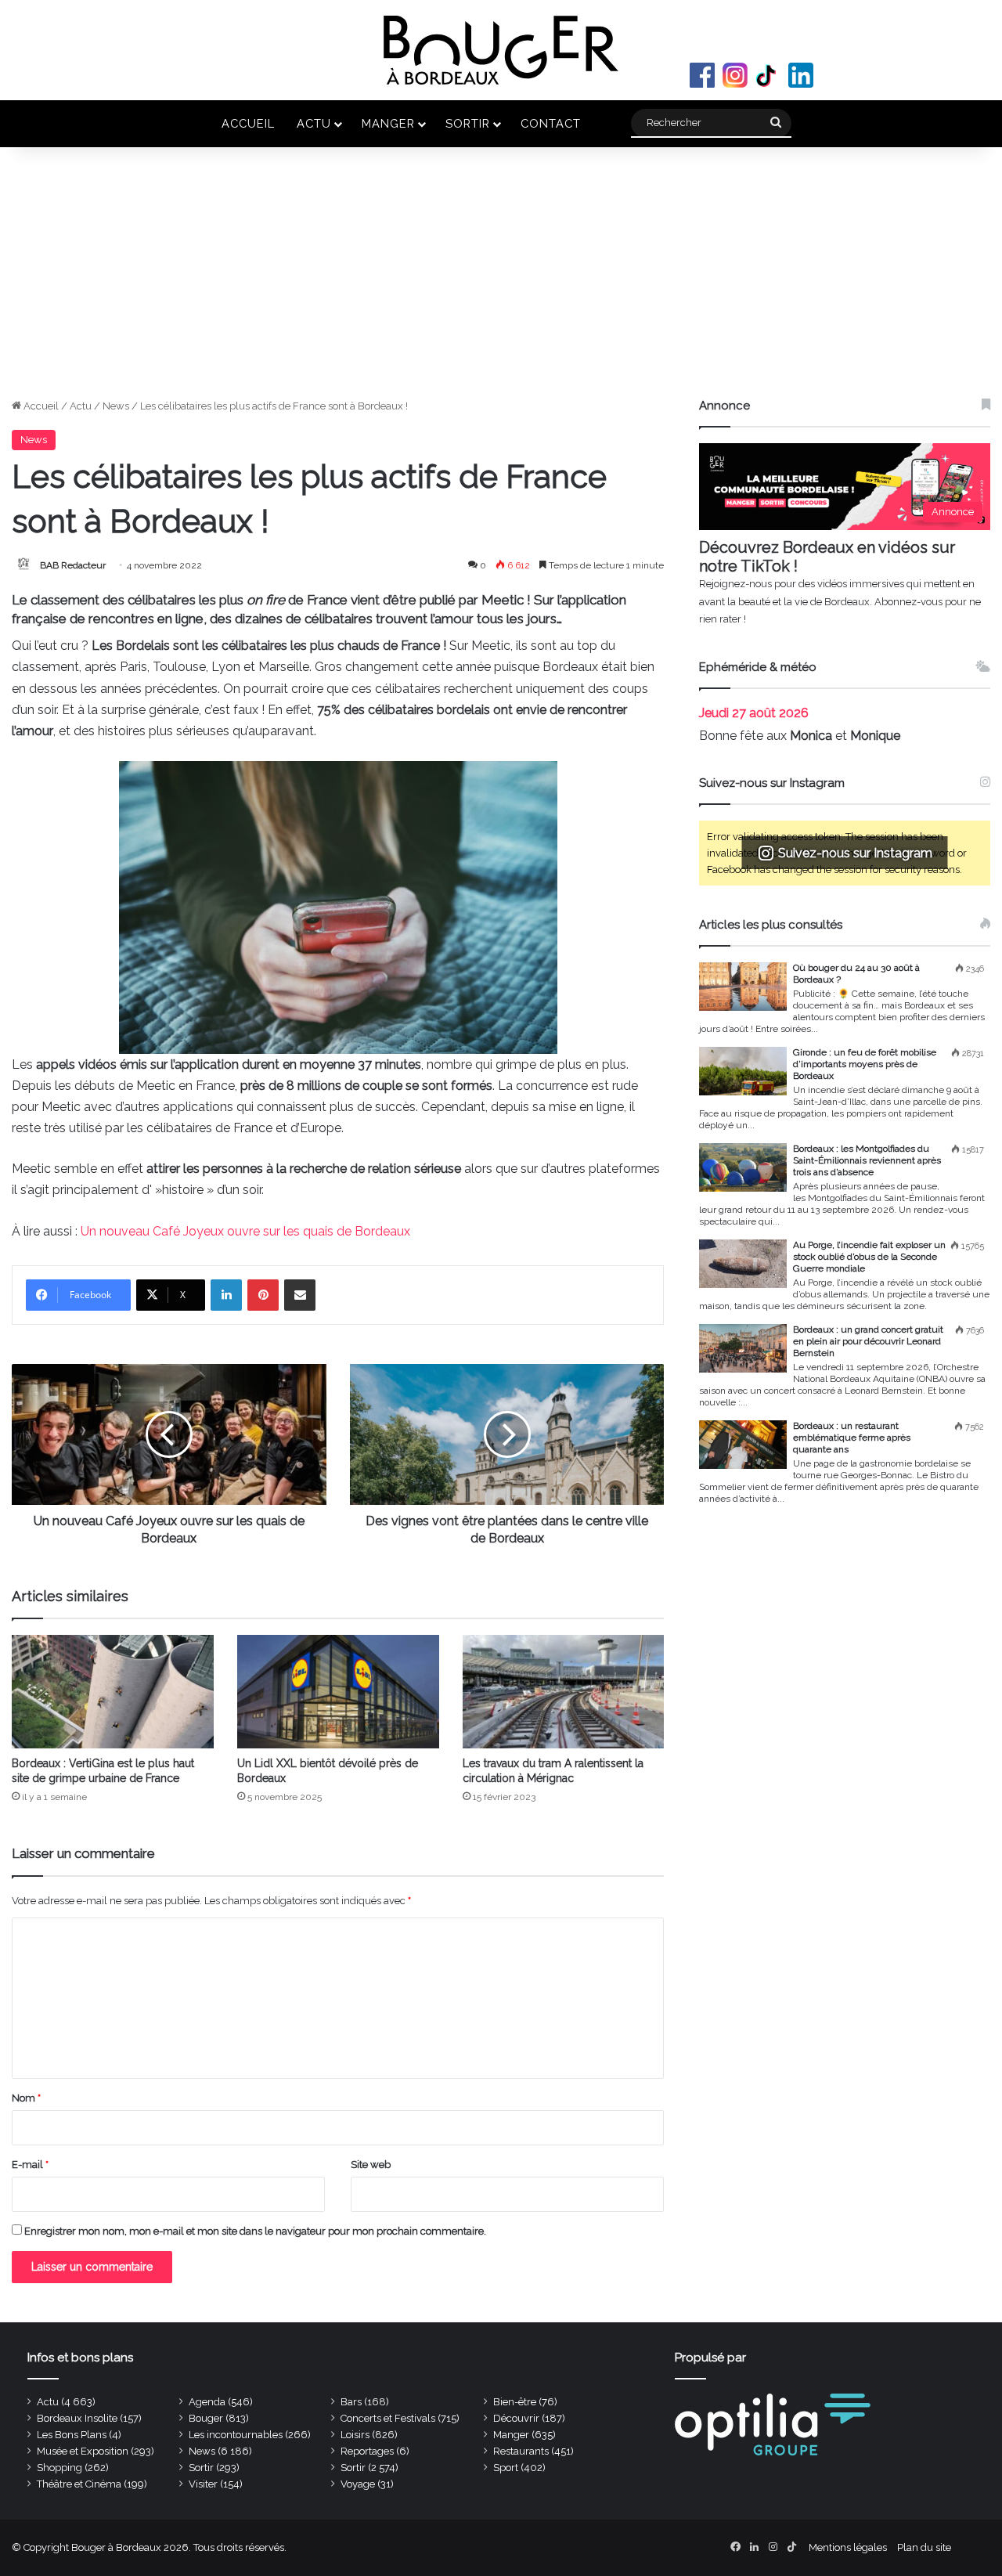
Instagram (735, 75)
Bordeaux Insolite (77, 2418)
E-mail (30, 2165)
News (116, 406)
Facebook (702, 75)
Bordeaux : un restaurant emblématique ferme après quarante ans (852, 1438)
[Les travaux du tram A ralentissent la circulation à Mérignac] (564, 1692)
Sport (506, 2468)
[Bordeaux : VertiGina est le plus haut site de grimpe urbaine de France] (113, 1692)
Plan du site (924, 2547)
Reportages (367, 2451)
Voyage (358, 2484)
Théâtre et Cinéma (79, 2484)
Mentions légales (848, 2547)
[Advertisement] (501, 280)
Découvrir (516, 2418)
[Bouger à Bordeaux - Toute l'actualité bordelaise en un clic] (501, 50)
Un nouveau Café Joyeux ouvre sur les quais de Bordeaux (245, 1231)
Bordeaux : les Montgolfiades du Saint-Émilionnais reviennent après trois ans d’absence (867, 1160)
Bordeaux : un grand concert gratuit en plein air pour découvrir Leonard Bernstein (868, 1341)
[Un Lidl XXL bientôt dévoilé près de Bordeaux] (338, 1692)
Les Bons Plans (72, 2435)
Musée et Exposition (83, 2451)
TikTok (768, 75)
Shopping (59, 2468)
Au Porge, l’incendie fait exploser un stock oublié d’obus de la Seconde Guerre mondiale (869, 1257)
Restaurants (521, 2451)
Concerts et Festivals (388, 2418)
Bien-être (515, 2402)
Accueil (248, 123)
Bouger (206, 2418)
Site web (371, 2165)
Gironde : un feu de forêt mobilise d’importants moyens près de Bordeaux (865, 1064)
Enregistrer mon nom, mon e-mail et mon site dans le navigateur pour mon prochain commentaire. (255, 2231)
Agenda (207, 2402)
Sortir (468, 123)
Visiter (203, 2484)
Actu (314, 123)
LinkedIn (801, 75)
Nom (26, 2098)
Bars (351, 2402)
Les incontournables (236, 2435)
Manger (388, 123)
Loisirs (355, 2435)
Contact (551, 123)
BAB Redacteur (73, 565)
